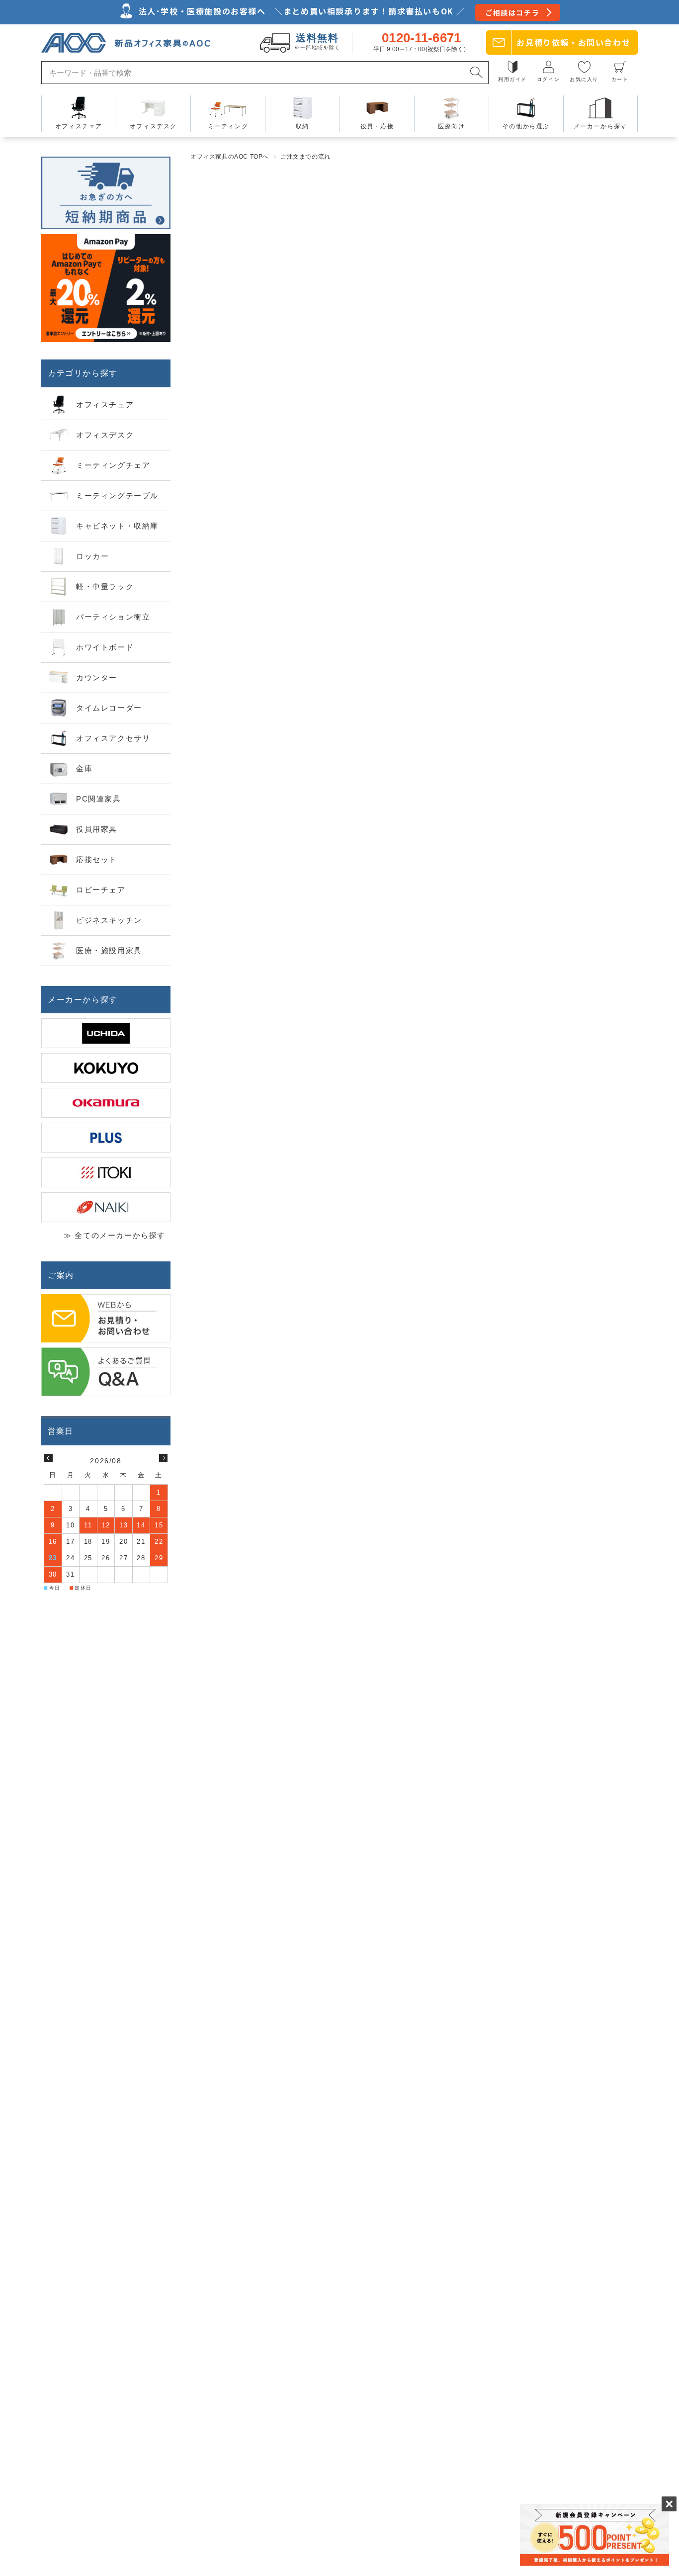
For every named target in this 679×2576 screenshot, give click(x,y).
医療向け (451, 126)
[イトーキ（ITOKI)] (106, 1172)
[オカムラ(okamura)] (106, 1103)
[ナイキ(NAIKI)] (106, 1207)
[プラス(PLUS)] (106, 1138)
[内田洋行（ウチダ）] (106, 1033)
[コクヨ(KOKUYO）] (106, 1068)
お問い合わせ (573, 42)
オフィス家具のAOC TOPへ (230, 157)
